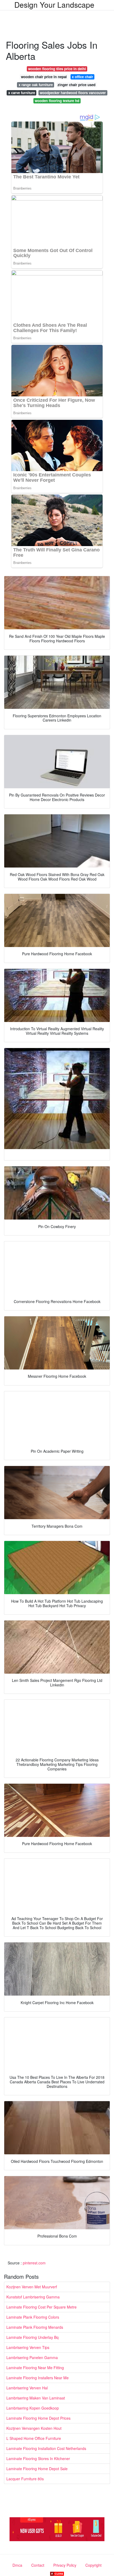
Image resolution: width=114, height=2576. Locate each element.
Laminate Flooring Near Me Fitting (35, 2368)
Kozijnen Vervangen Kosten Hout (34, 2428)
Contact (38, 2565)
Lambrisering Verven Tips (28, 2347)
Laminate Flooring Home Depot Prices (38, 2418)
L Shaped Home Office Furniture (34, 2438)
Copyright (93, 2565)
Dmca (17, 2565)
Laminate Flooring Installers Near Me (38, 2378)
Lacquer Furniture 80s (25, 2479)
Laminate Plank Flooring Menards (35, 2327)
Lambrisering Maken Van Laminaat (36, 2398)
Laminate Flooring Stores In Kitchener (38, 2458)
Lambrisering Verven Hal (27, 2388)
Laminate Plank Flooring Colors (33, 2317)
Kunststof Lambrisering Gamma (33, 2297)
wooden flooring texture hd (57, 101)
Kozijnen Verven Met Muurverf (32, 2287)
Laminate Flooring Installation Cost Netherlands (46, 2448)
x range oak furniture (36, 85)
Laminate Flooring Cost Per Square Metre (41, 2307)
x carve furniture (22, 93)
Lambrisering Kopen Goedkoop (33, 2408)
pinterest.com (34, 2263)
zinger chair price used (76, 85)
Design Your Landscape (54, 5)
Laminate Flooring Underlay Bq (32, 2337)
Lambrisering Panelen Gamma (32, 2357)
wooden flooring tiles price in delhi (57, 69)
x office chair (82, 77)
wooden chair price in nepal (44, 77)
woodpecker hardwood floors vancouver (73, 93)
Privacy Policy (65, 2565)
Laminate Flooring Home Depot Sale (37, 2469)
